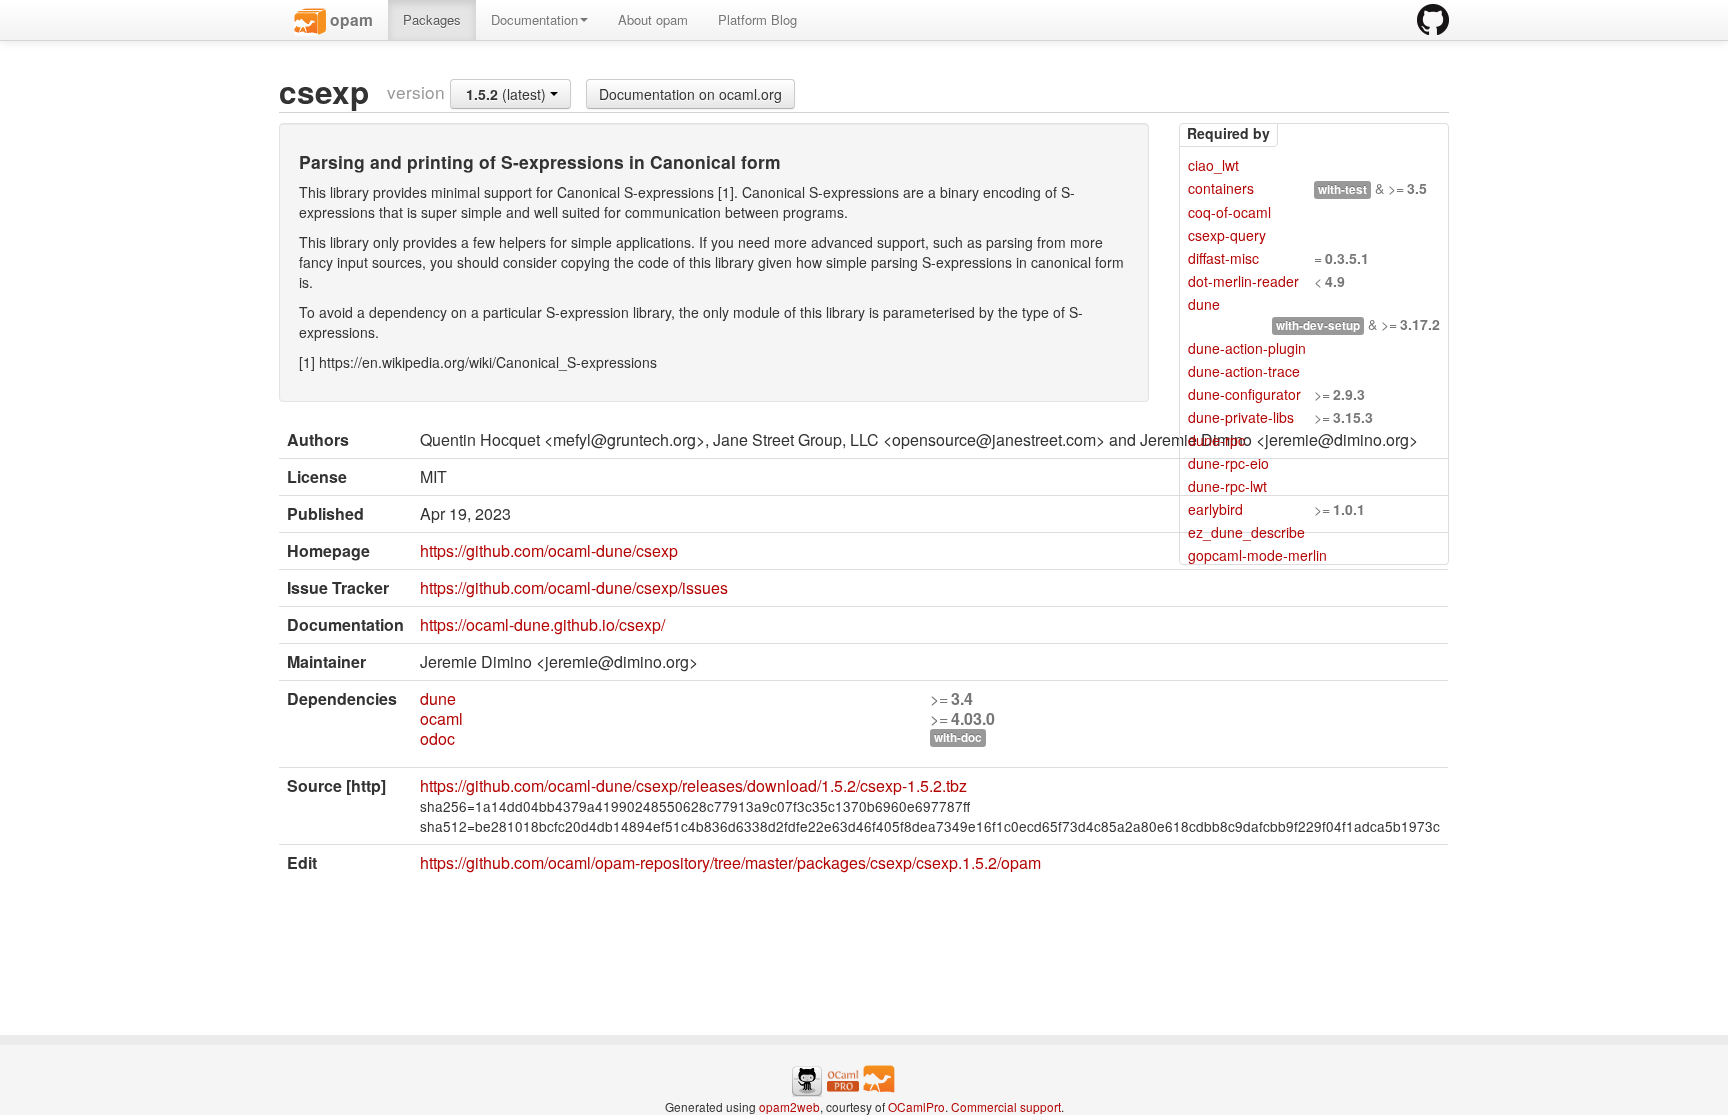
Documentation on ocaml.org (690, 94)
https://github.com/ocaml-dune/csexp (549, 550)
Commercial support (1006, 1106)
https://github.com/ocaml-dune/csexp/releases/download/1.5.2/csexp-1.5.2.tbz (693, 785)
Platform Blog (757, 19)
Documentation (534, 19)
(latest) (508, 94)
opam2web (789, 1106)
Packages (432, 19)
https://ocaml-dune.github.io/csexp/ (542, 624)
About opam (653, 19)
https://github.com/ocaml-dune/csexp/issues (574, 587)
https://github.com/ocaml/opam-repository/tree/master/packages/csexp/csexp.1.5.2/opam (730, 862)
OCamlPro (916, 1106)
